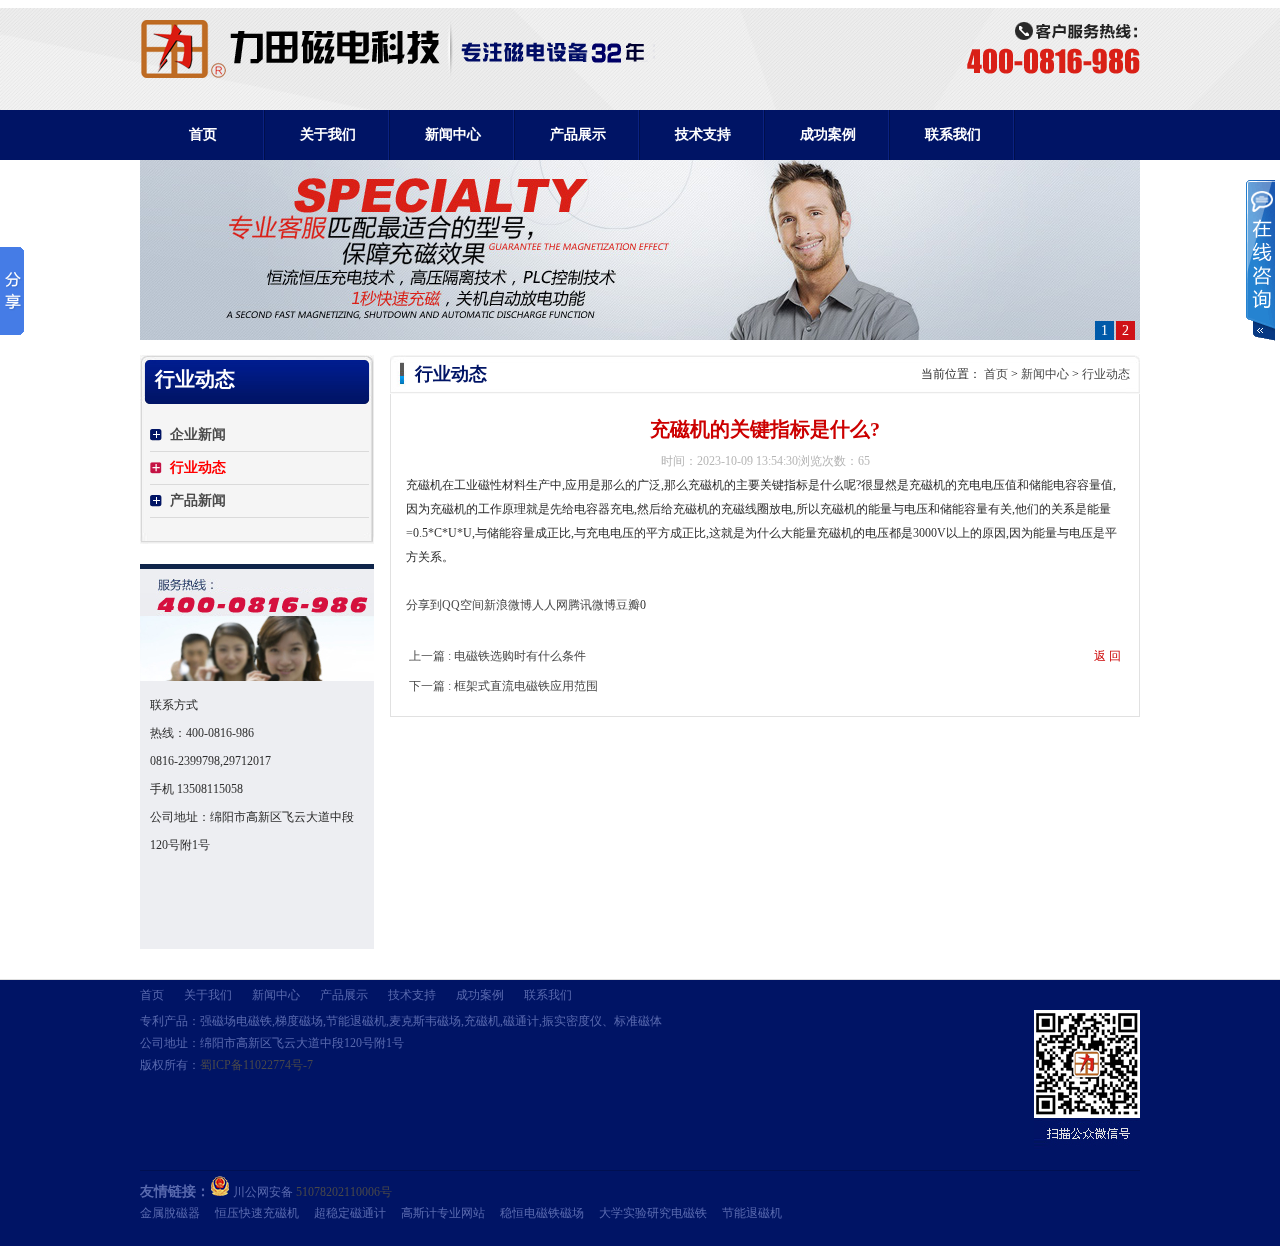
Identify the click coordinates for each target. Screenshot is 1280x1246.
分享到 (424, 605)
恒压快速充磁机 (257, 1213)
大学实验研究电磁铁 (653, 1213)
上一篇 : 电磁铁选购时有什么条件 (497, 656)
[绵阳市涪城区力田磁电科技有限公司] (398, 74)
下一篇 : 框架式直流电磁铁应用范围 (503, 686)
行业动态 (1106, 374)
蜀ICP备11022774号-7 (256, 1065)
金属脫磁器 (170, 1213)
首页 (203, 134)
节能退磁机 (752, 1213)
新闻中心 (1045, 374)
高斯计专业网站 (443, 1213)
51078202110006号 (344, 1192)
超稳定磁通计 (350, 1213)
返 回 (1107, 656)
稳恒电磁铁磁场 (542, 1213)
